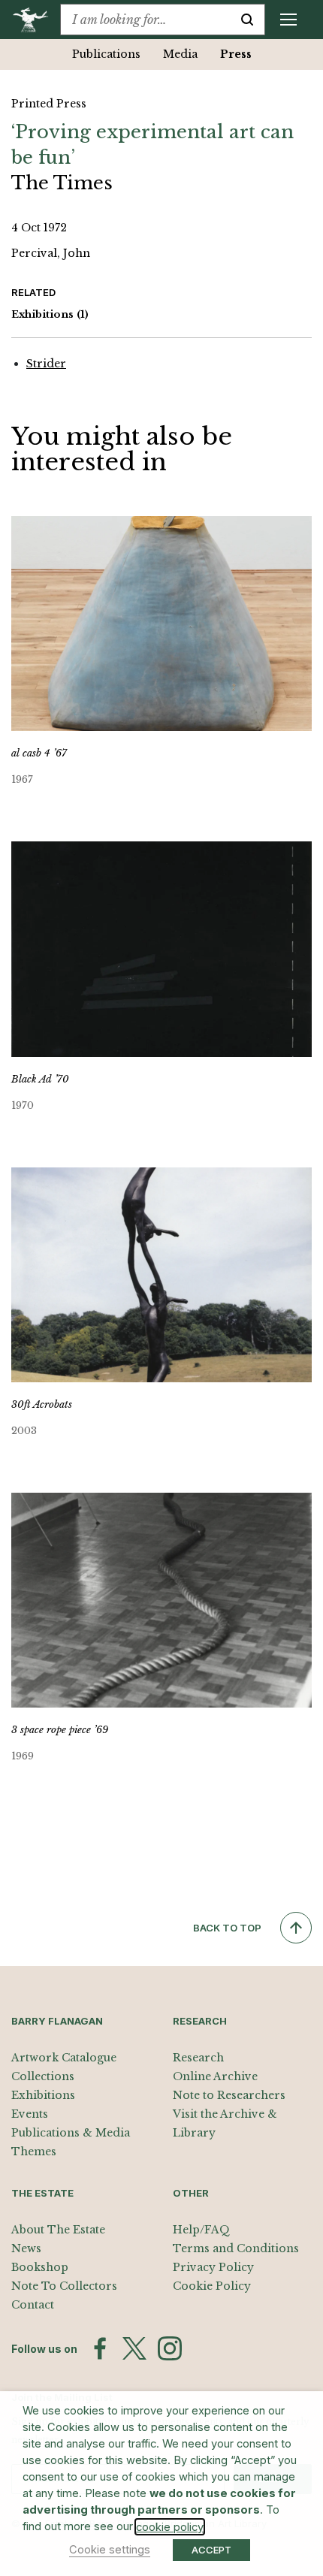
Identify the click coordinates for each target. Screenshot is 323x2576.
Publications (106, 54)
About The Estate (58, 2230)
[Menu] (288, 20)
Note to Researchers (229, 2095)
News (26, 2248)
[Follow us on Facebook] (100, 2348)
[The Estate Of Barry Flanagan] (36, 20)
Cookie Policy (212, 2286)
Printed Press (49, 104)
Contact (33, 2305)
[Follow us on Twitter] (134, 2348)
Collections (43, 2076)
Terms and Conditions (236, 2248)
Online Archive (215, 2076)
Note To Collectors (64, 2286)
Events (30, 2114)
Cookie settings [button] (110, 2550)
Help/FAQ (201, 2230)
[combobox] (145, 20)
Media (180, 54)
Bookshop (40, 2267)
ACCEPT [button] (211, 2550)
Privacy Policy (213, 2267)
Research (198, 2058)
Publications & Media (71, 2133)
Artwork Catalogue (64, 2058)
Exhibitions (50, 314)
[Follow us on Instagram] (170, 2348)
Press (236, 54)
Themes (34, 2152)
